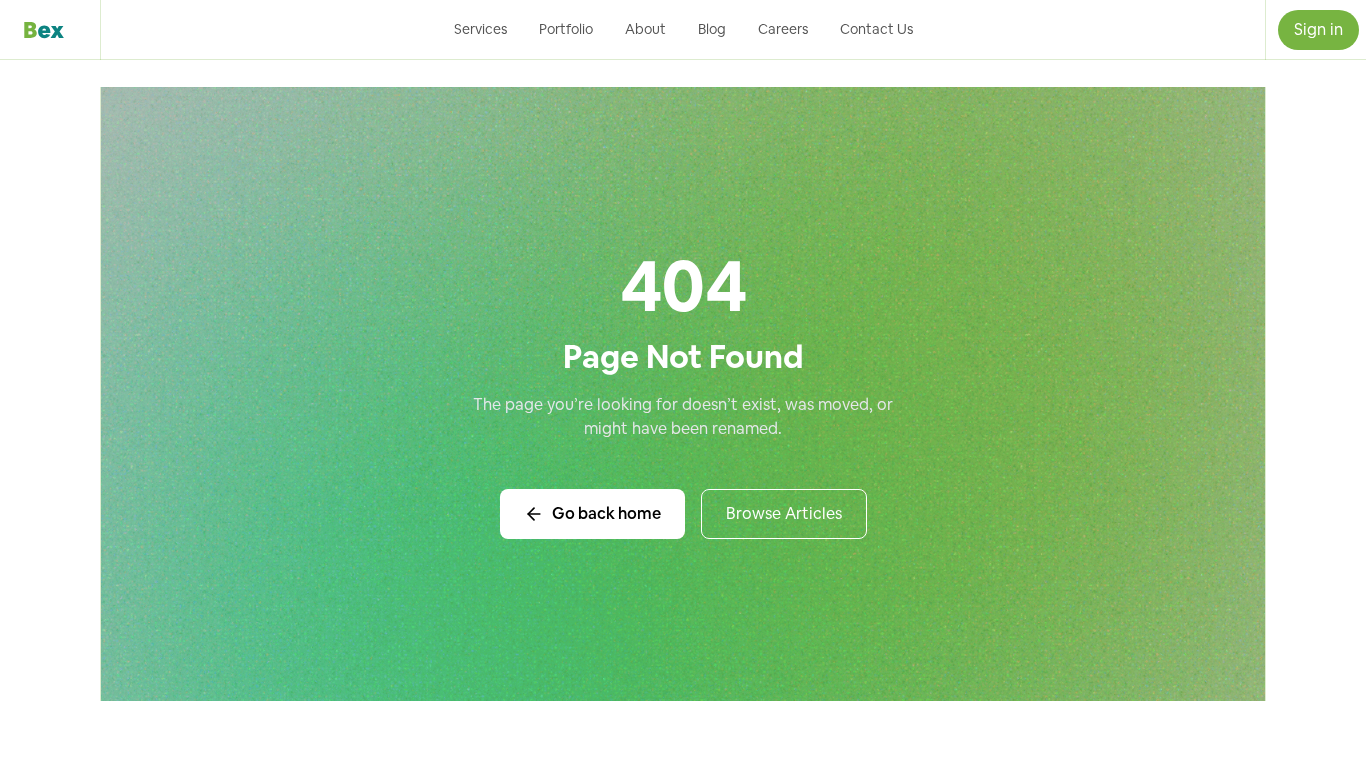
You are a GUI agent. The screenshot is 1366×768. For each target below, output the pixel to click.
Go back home (606, 513)
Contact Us (876, 29)
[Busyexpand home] (50, 30)
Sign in (1318, 29)
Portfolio (566, 29)
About (645, 29)
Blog (712, 29)
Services (480, 29)
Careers (783, 29)
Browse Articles (784, 513)
